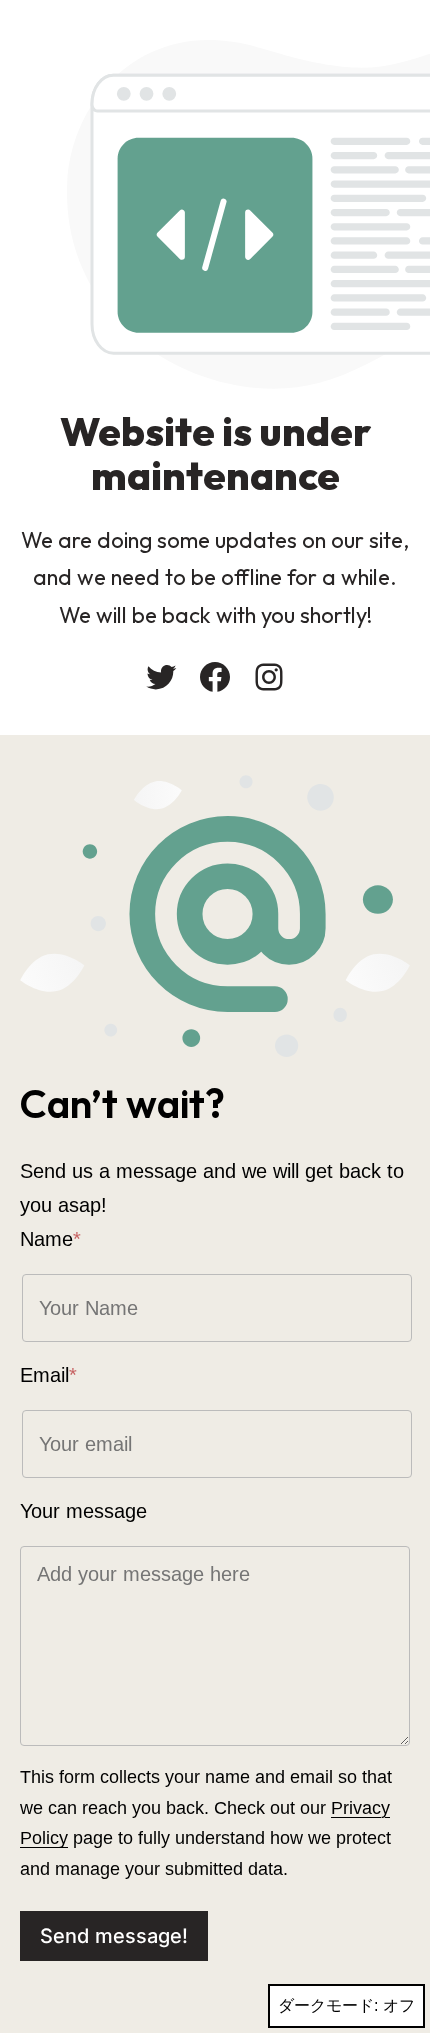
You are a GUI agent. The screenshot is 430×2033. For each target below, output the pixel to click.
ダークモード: (328, 2005)
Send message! (114, 1936)
